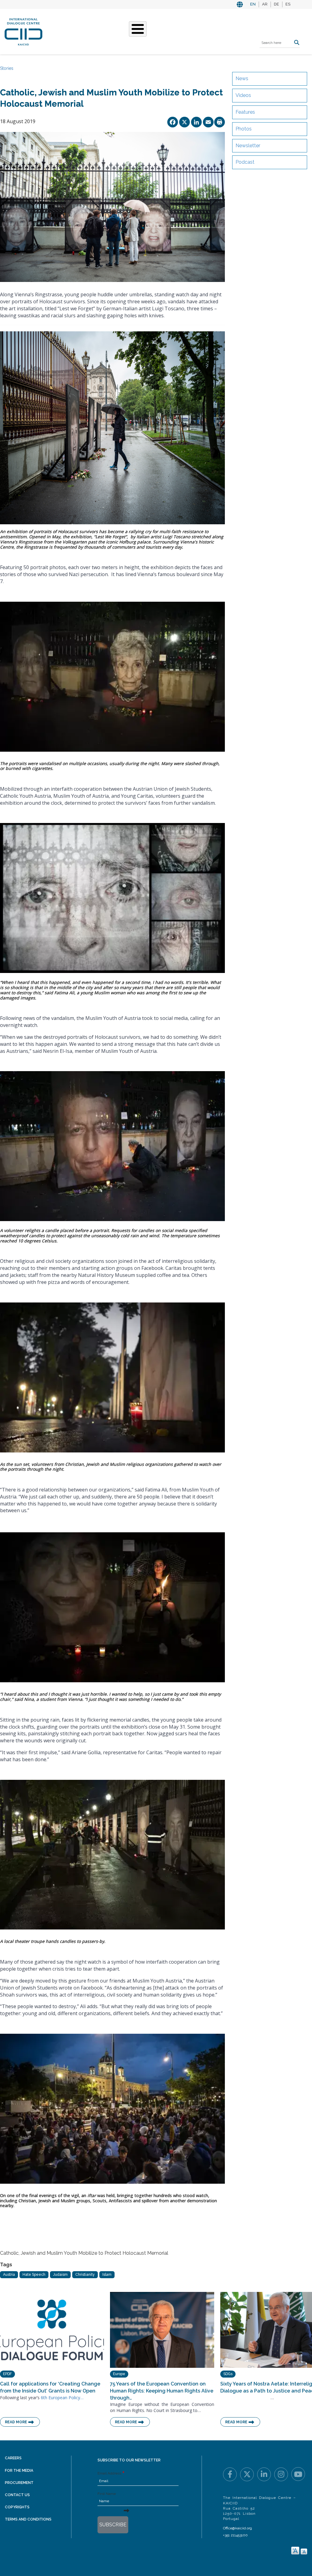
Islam (107, 2275)
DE (277, 4)
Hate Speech (34, 2275)
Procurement (19, 2483)
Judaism (60, 2275)
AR (265, 4)
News (242, 78)
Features (245, 112)
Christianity (85, 2275)
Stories (7, 68)
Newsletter (248, 146)
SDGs (228, 2374)
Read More (16, 2422)
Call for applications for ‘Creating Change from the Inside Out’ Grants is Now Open (50, 2387)
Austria (9, 2275)
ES (288, 4)
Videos (243, 95)
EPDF (7, 2374)
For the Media (19, 2471)
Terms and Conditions (28, 2519)
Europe (119, 2374)
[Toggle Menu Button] (138, 29)
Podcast (245, 162)
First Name (107, 2494)
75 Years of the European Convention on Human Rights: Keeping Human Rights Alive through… (162, 2391)
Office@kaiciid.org (238, 2528)
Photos (244, 129)
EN (253, 4)
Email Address (109, 2473)
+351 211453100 (235, 2535)
